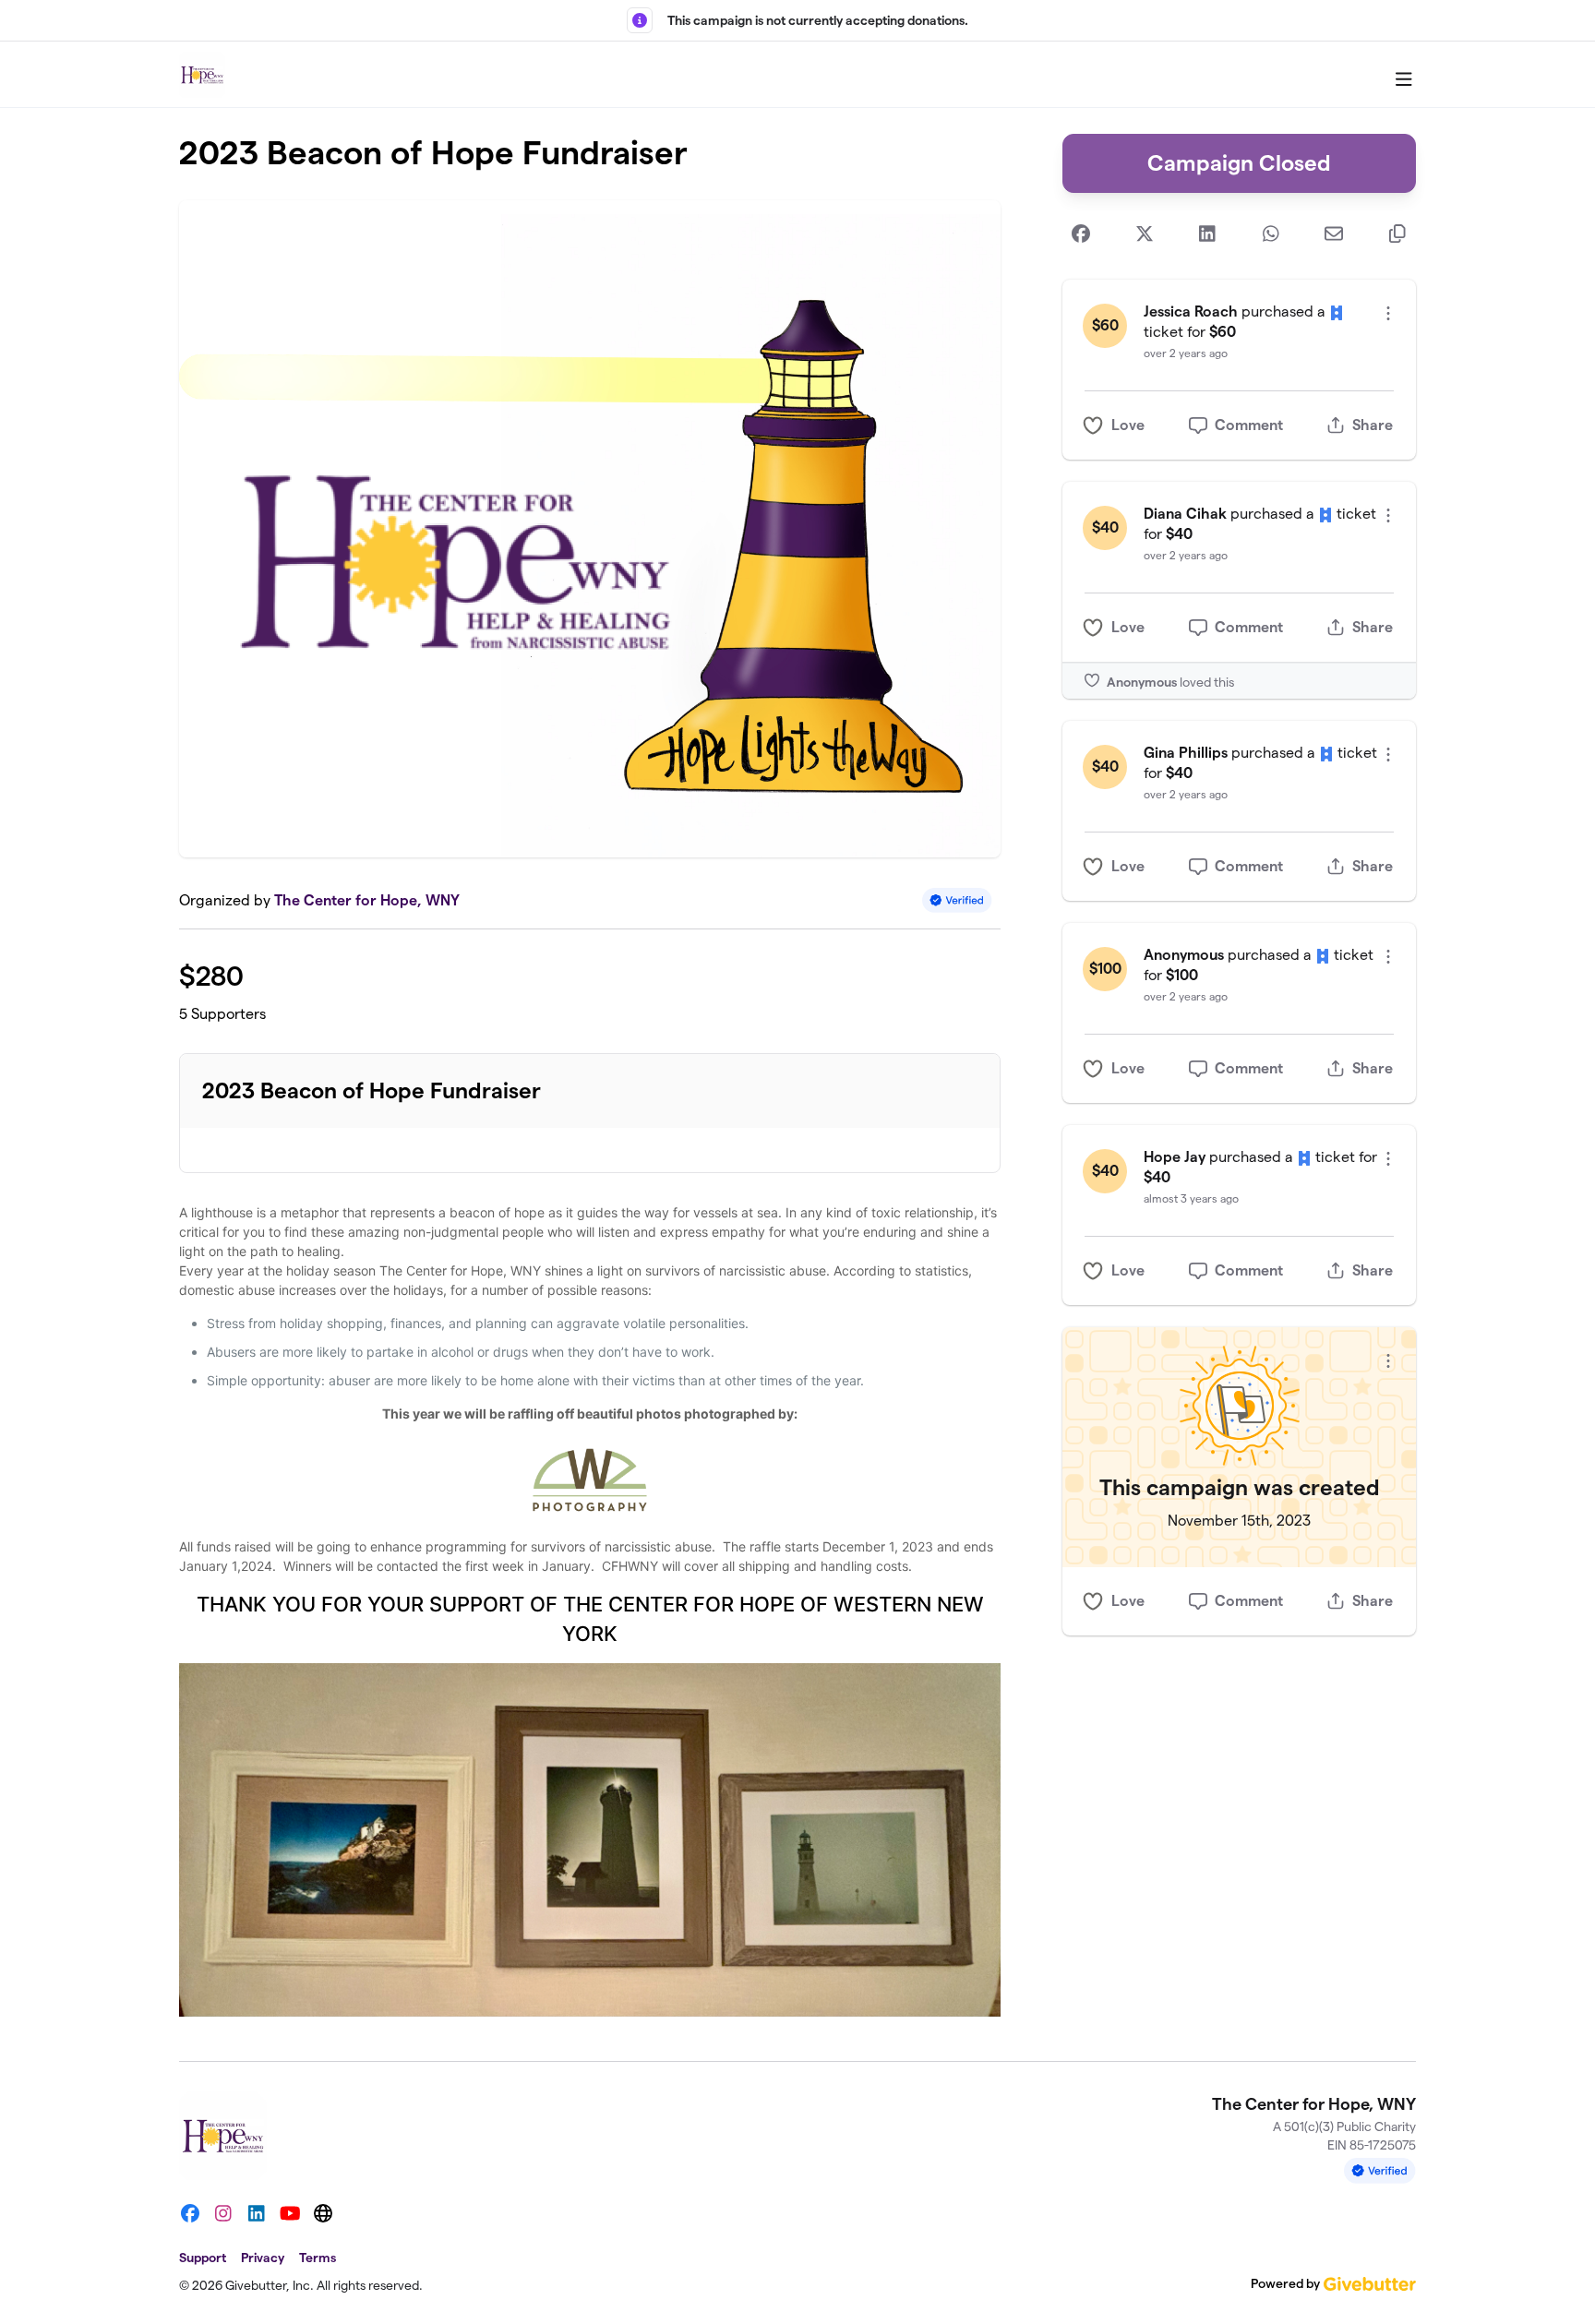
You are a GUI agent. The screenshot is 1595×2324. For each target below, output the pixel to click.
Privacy (263, 2258)
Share (1373, 425)
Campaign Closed (1239, 163)
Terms (318, 2258)
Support (203, 2258)
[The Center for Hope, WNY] (202, 75)
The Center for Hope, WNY (367, 900)
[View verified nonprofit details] (957, 900)
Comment (1249, 425)
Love (1128, 425)
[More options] (1388, 313)
